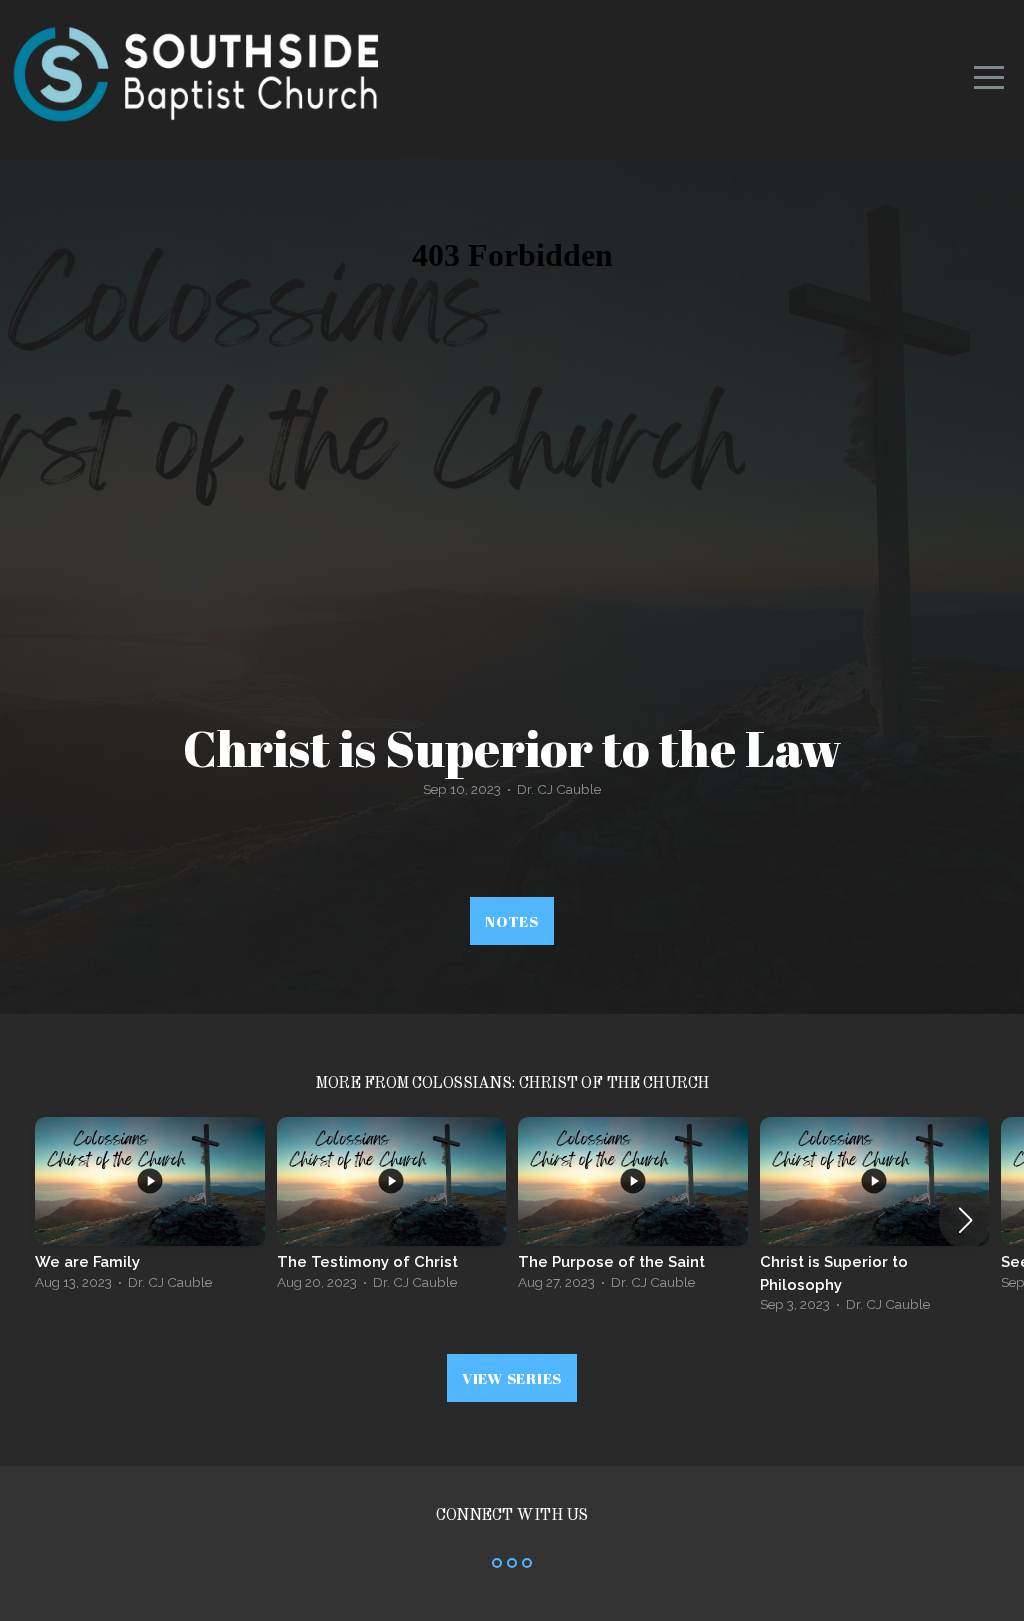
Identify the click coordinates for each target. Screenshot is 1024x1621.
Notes (512, 921)
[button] (965, 1220)
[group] (150, 1209)
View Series (512, 1378)
